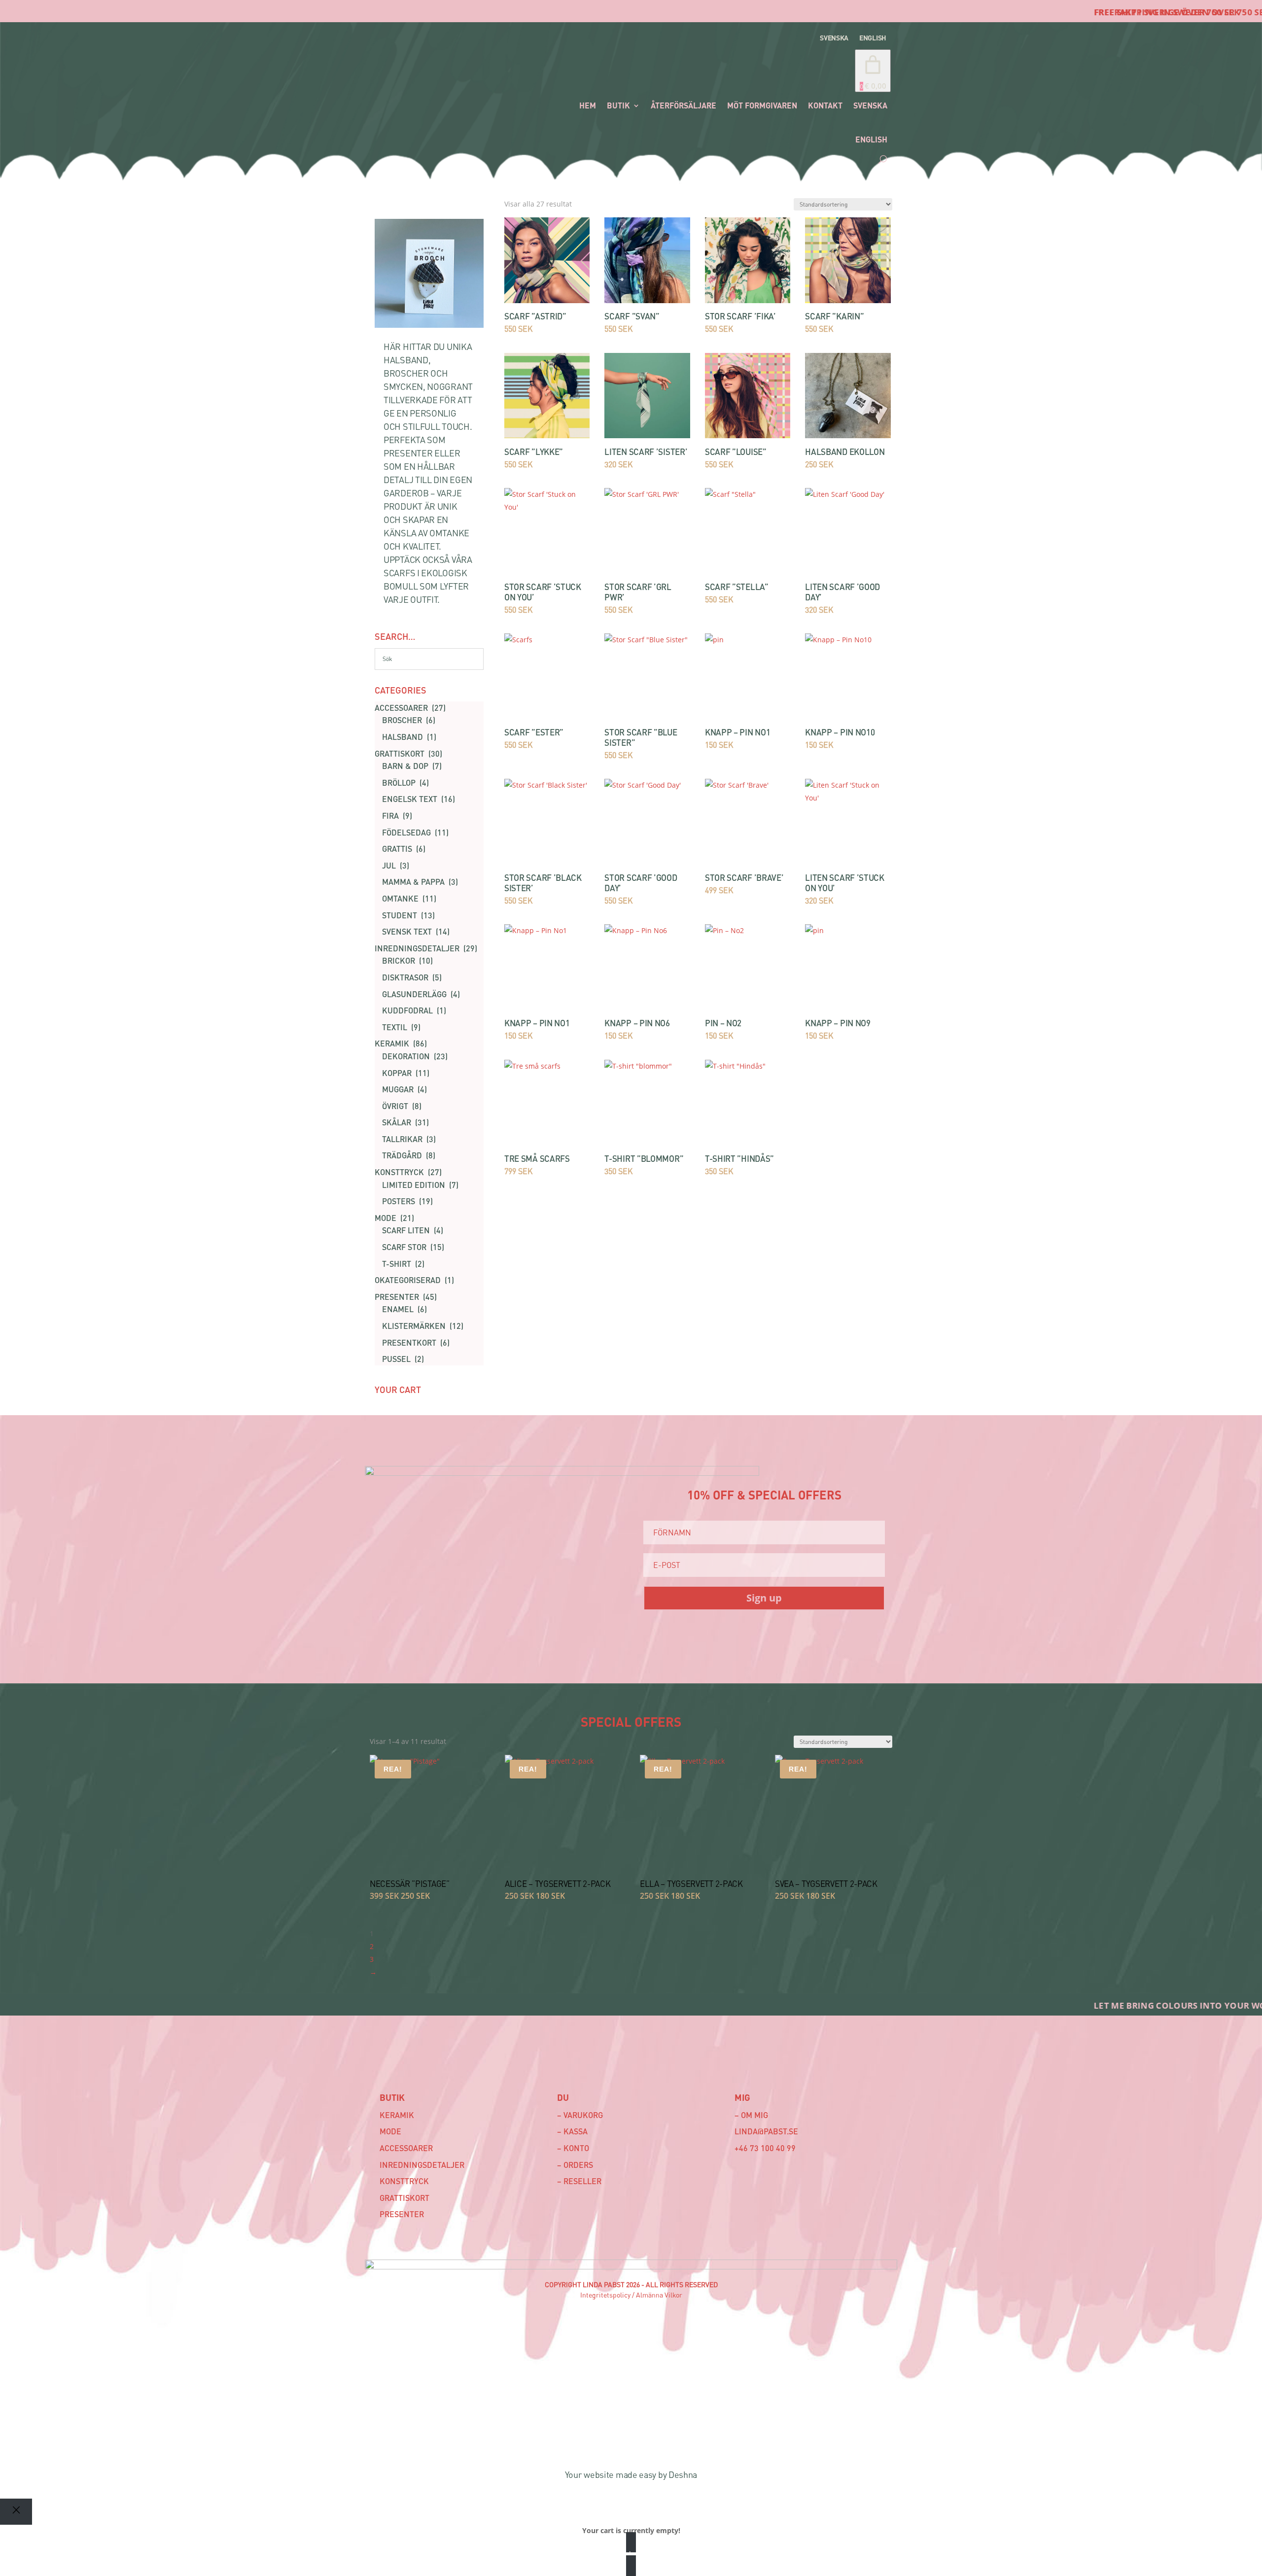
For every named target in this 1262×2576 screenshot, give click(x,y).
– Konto (573, 2148)
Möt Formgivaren (762, 105)
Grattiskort (404, 2198)
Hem (588, 105)
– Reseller (579, 2181)
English (873, 38)
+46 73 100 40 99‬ (765, 2148)
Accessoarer (406, 2148)
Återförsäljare (684, 105)
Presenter (402, 2214)
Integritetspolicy (605, 2295)
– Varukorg (580, 2115)
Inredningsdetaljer (422, 2165)
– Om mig (751, 2115)
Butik (618, 105)
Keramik (397, 2115)
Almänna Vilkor (659, 2295)
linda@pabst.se (766, 2131)
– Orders (575, 2165)
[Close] (16, 2512)
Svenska (834, 38)
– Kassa (572, 2131)
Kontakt (825, 105)
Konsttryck (404, 2181)
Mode (390, 2131)
